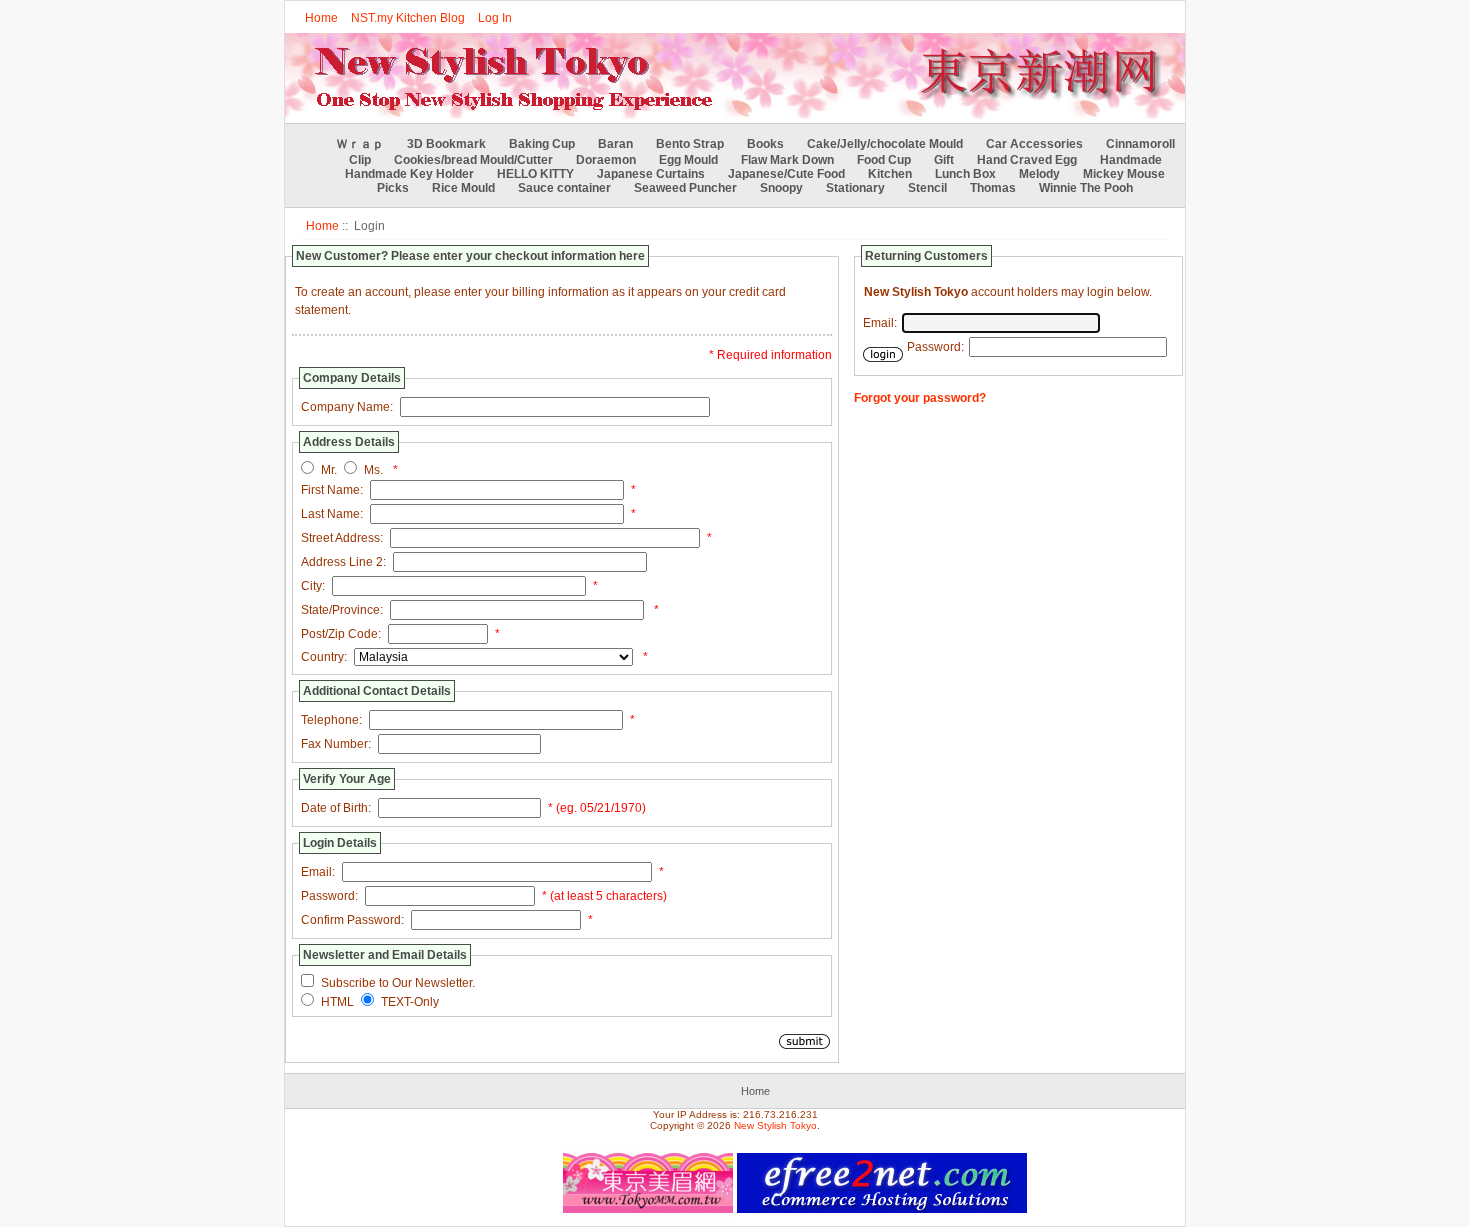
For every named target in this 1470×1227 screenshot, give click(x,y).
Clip (360, 160)
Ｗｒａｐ (360, 144)
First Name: (332, 490)
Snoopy (781, 188)
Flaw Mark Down (787, 160)
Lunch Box (965, 174)
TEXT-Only (410, 1002)
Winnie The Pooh (1086, 188)
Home (321, 18)
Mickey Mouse (1124, 174)
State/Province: (342, 610)
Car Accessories (1034, 144)
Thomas (993, 188)
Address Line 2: (343, 562)
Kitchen (890, 174)
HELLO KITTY (535, 174)
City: (313, 586)
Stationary (855, 188)
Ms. (373, 470)
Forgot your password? (920, 398)
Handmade (1131, 160)
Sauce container (564, 188)
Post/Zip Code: (341, 634)
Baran (615, 144)
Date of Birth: (336, 808)
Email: (318, 872)
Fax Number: (336, 744)
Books (765, 144)
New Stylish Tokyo (775, 1125)
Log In (495, 18)
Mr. (329, 470)
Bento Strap (690, 144)
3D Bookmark (446, 144)
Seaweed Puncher (685, 188)
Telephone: (331, 720)
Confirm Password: (352, 920)
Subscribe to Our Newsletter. (398, 983)
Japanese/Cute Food (786, 174)
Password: (329, 896)
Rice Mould (463, 188)
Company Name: (347, 407)
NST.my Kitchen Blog (408, 18)
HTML (337, 1002)
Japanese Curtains (651, 174)
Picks (393, 188)
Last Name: (332, 514)
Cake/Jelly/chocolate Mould (885, 144)
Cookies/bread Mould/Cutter (473, 160)
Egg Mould (688, 160)
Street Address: (342, 538)
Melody (1039, 174)
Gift (944, 160)
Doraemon (606, 160)
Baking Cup (542, 144)
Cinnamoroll (1140, 144)
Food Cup (884, 160)
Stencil (927, 188)
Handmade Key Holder (409, 174)
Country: (324, 657)
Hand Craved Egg (1027, 160)
